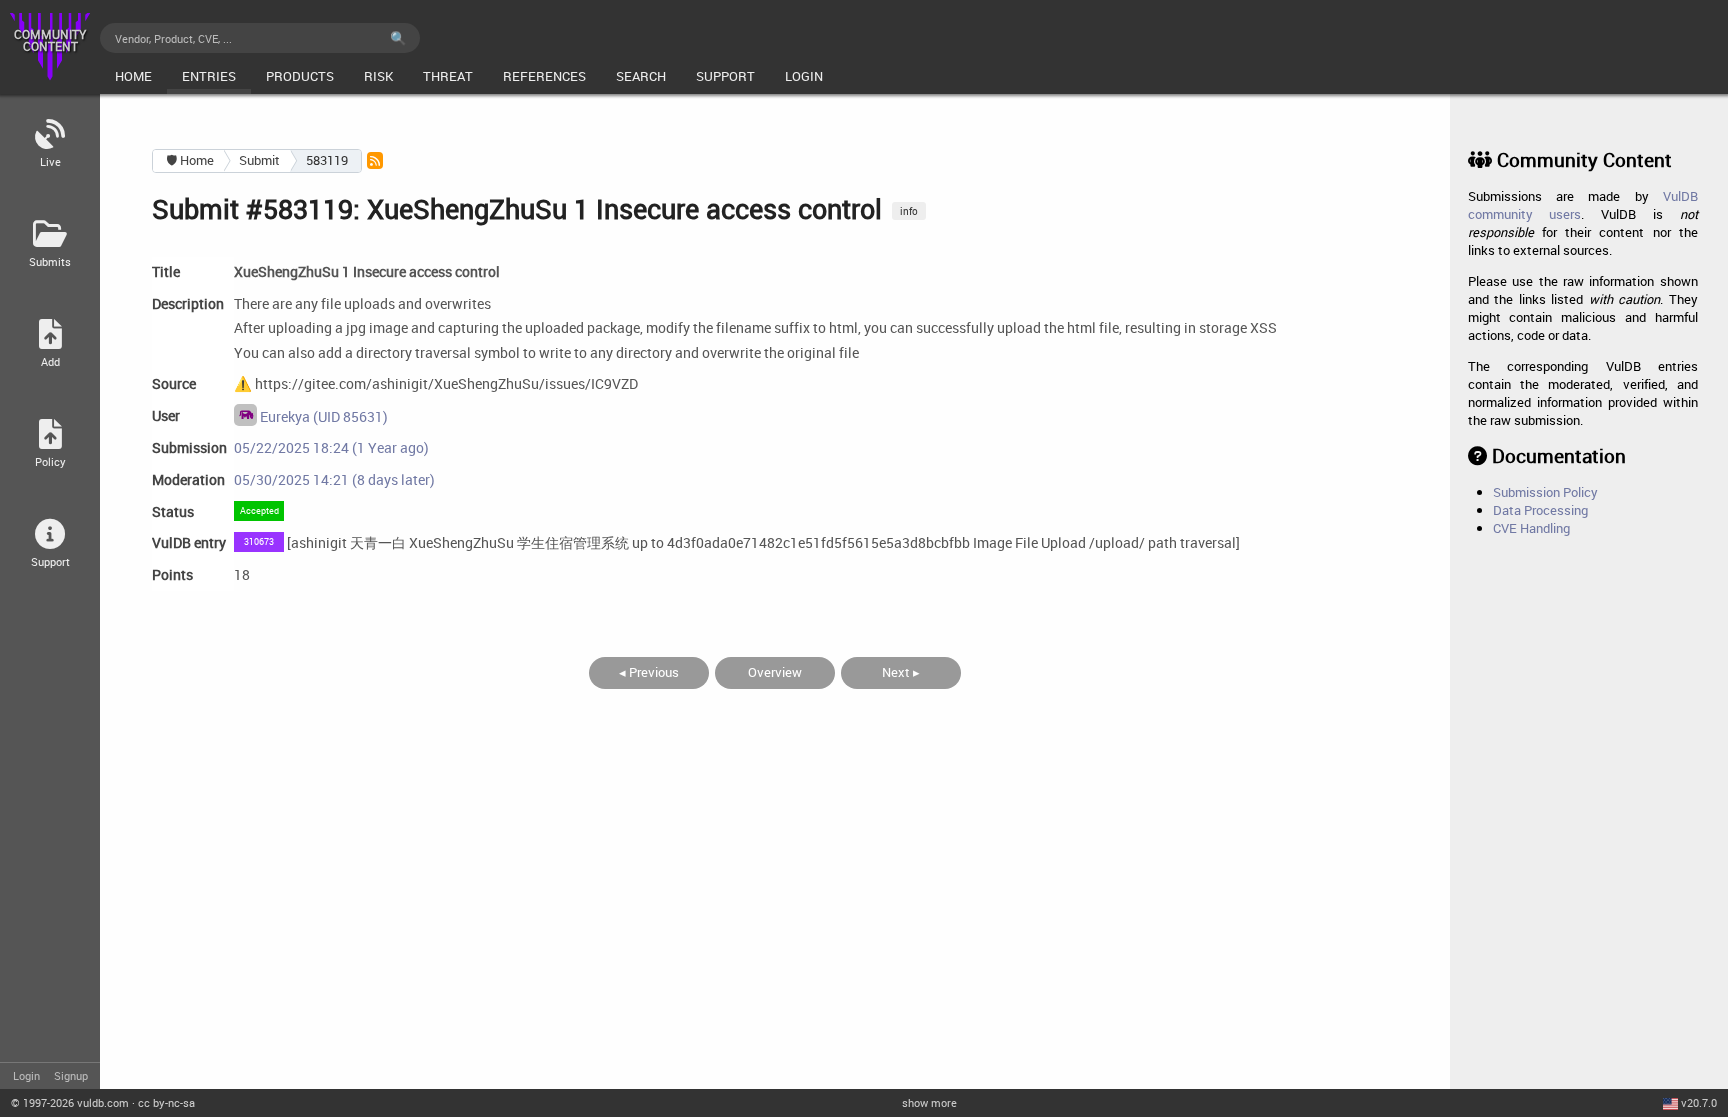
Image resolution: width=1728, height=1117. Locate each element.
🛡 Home (190, 160)
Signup (71, 1075)
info (909, 211)
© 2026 (70, 1102)
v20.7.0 (1699, 1102)
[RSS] (375, 160)
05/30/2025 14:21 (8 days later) (334, 479)
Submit (259, 160)
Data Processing (1540, 510)
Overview (775, 672)
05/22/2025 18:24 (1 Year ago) (331, 447)
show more (929, 1102)
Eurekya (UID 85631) (322, 416)
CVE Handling (1531, 528)
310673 (259, 541)
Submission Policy (1545, 492)
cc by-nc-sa (166, 1102)
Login (26, 1075)
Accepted (259, 510)
